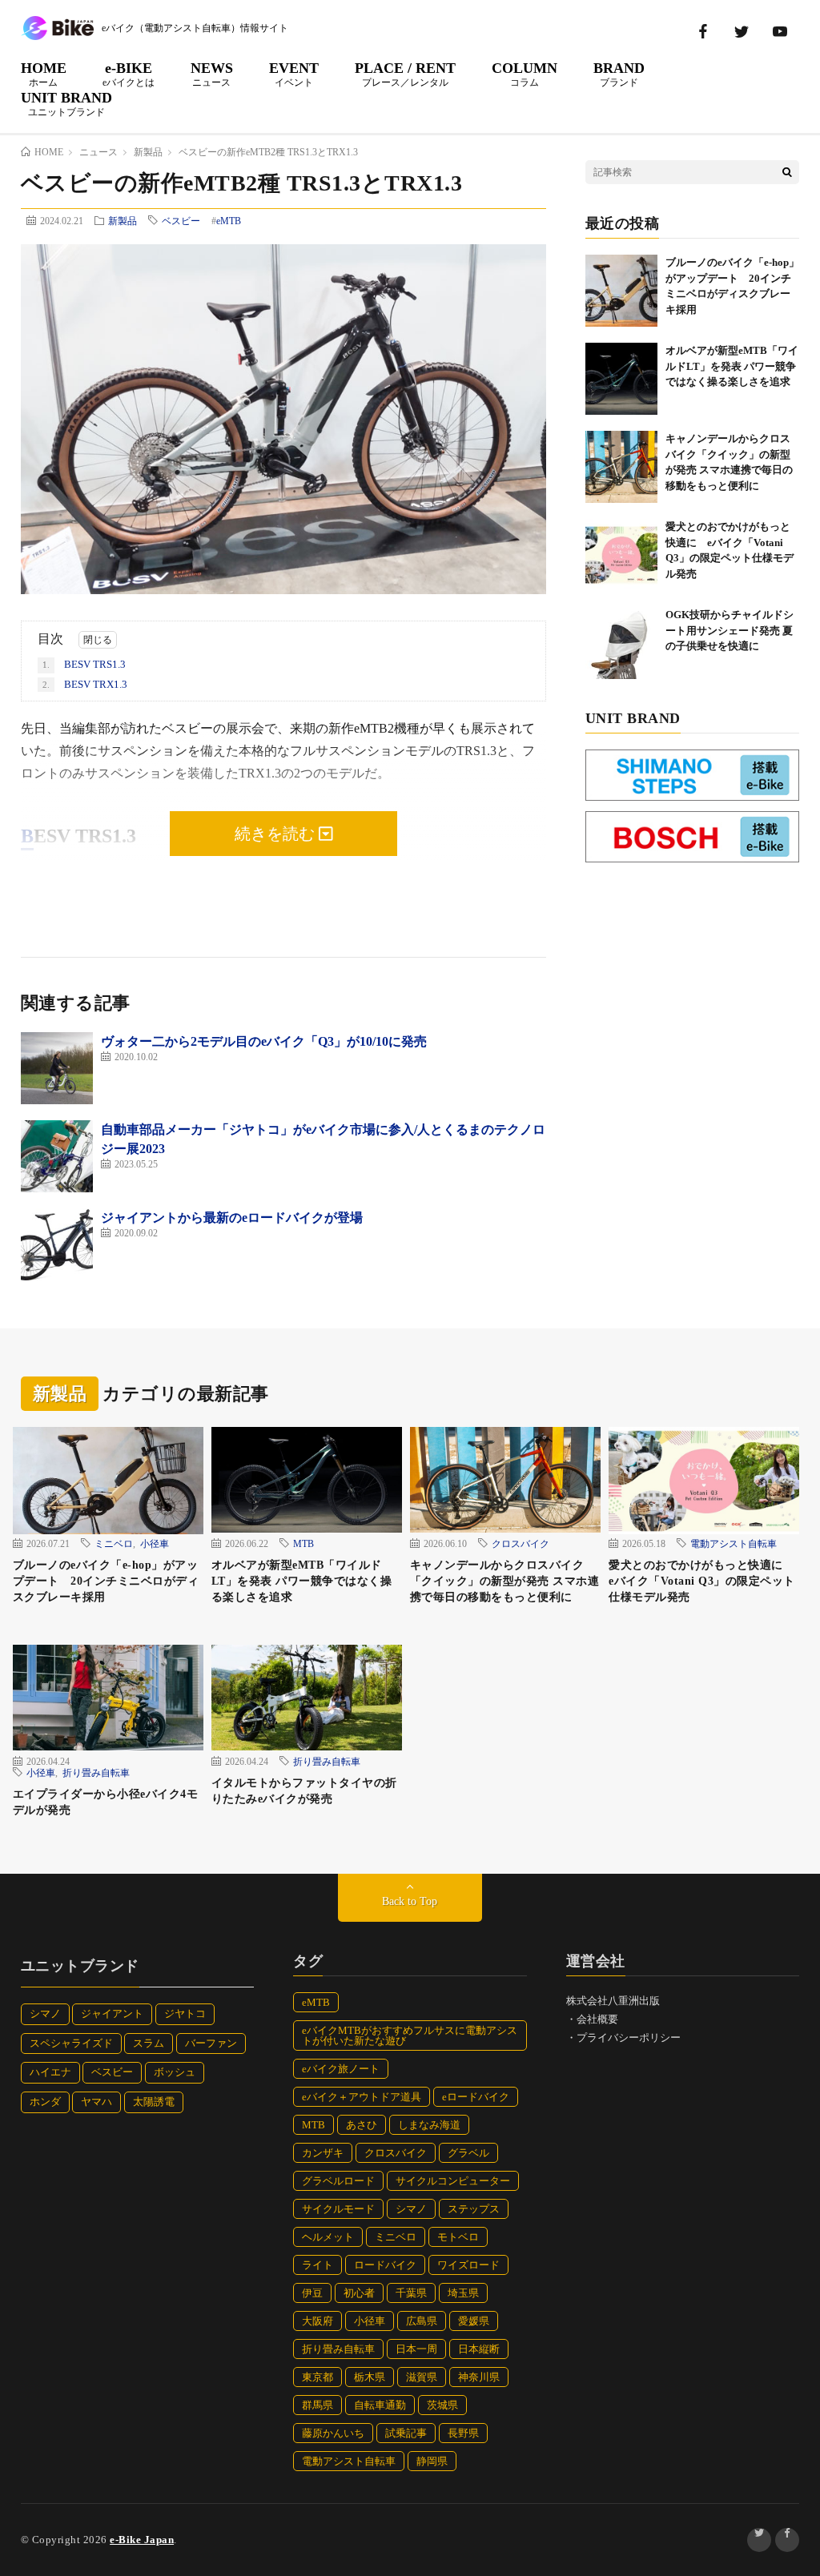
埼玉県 (463, 2293)
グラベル (468, 2153)
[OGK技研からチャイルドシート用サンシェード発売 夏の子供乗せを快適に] (621, 643)
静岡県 (432, 2461)
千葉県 (411, 2293)
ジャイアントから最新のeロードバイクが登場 (232, 1218)
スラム (149, 2043)
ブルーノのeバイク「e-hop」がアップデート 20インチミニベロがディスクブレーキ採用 (106, 1581)
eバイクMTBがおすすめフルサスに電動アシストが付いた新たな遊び (410, 2035)
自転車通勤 (380, 2405)
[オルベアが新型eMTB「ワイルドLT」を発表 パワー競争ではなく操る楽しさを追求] (621, 379)
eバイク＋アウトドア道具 (362, 2097)
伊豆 (312, 2293)
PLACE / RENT (405, 74)
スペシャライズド (71, 2043)
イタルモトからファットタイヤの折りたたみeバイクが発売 (304, 1791)
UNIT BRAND (66, 103)
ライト (318, 2265)
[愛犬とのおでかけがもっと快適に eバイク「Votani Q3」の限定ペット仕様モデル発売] (621, 555)
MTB (303, 1543)
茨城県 (442, 2405)
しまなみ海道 (429, 2125)
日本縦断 (479, 2349)
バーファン (211, 2043)
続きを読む (277, 834)
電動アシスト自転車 (734, 1543)
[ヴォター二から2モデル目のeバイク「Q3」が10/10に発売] (57, 1068)
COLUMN (525, 74)
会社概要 (597, 2019)
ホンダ (45, 2102)
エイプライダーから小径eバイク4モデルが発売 (106, 1802)
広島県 (422, 2321)
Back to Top (410, 1901)
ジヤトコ (185, 2013)
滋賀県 (422, 2377)
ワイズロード (468, 2265)
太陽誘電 (154, 2102)
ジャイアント (112, 2013)
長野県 (463, 2433)
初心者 (359, 2293)
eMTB (229, 221)
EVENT (294, 74)
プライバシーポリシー (629, 2037)
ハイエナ (50, 2072)
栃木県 (370, 2377)
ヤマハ (96, 2102)
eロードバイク (476, 2097)
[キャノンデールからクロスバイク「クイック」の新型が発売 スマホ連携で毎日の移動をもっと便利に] (621, 467)
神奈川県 (479, 2377)
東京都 (318, 2377)
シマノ (45, 2013)
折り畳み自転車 (96, 1772)
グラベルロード (338, 2181)
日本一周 (416, 2349)
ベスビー (181, 220)
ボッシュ (175, 2072)
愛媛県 (474, 2321)
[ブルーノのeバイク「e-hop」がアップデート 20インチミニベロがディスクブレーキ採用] (621, 291)
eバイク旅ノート (341, 2069)
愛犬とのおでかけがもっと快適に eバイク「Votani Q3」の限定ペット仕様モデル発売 (702, 1581)
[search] (787, 172)
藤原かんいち (333, 2433)
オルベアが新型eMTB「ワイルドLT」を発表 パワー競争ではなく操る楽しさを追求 (732, 366)
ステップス (474, 2209)
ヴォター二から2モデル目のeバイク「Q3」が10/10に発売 (264, 1041)
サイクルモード (338, 2209)
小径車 (155, 1543)
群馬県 (318, 2405)
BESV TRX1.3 (85, 684)
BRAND (619, 74)
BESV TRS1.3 (84, 664)
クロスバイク (521, 1543)
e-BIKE (129, 74)
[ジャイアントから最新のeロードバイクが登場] (57, 1244)
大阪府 (318, 2321)
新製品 (123, 220)
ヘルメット (328, 2237)
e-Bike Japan (142, 2540)
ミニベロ (114, 1543)
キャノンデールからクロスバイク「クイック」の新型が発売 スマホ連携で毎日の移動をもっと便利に (505, 1581)
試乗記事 (406, 2433)
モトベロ (458, 2237)
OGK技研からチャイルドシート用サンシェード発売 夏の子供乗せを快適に (730, 630)
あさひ (362, 2125)
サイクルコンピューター (453, 2181)
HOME (44, 74)
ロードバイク (385, 2265)
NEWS (212, 74)
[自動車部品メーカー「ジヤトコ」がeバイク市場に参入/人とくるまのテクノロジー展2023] (57, 1156)
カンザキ (323, 2153)
